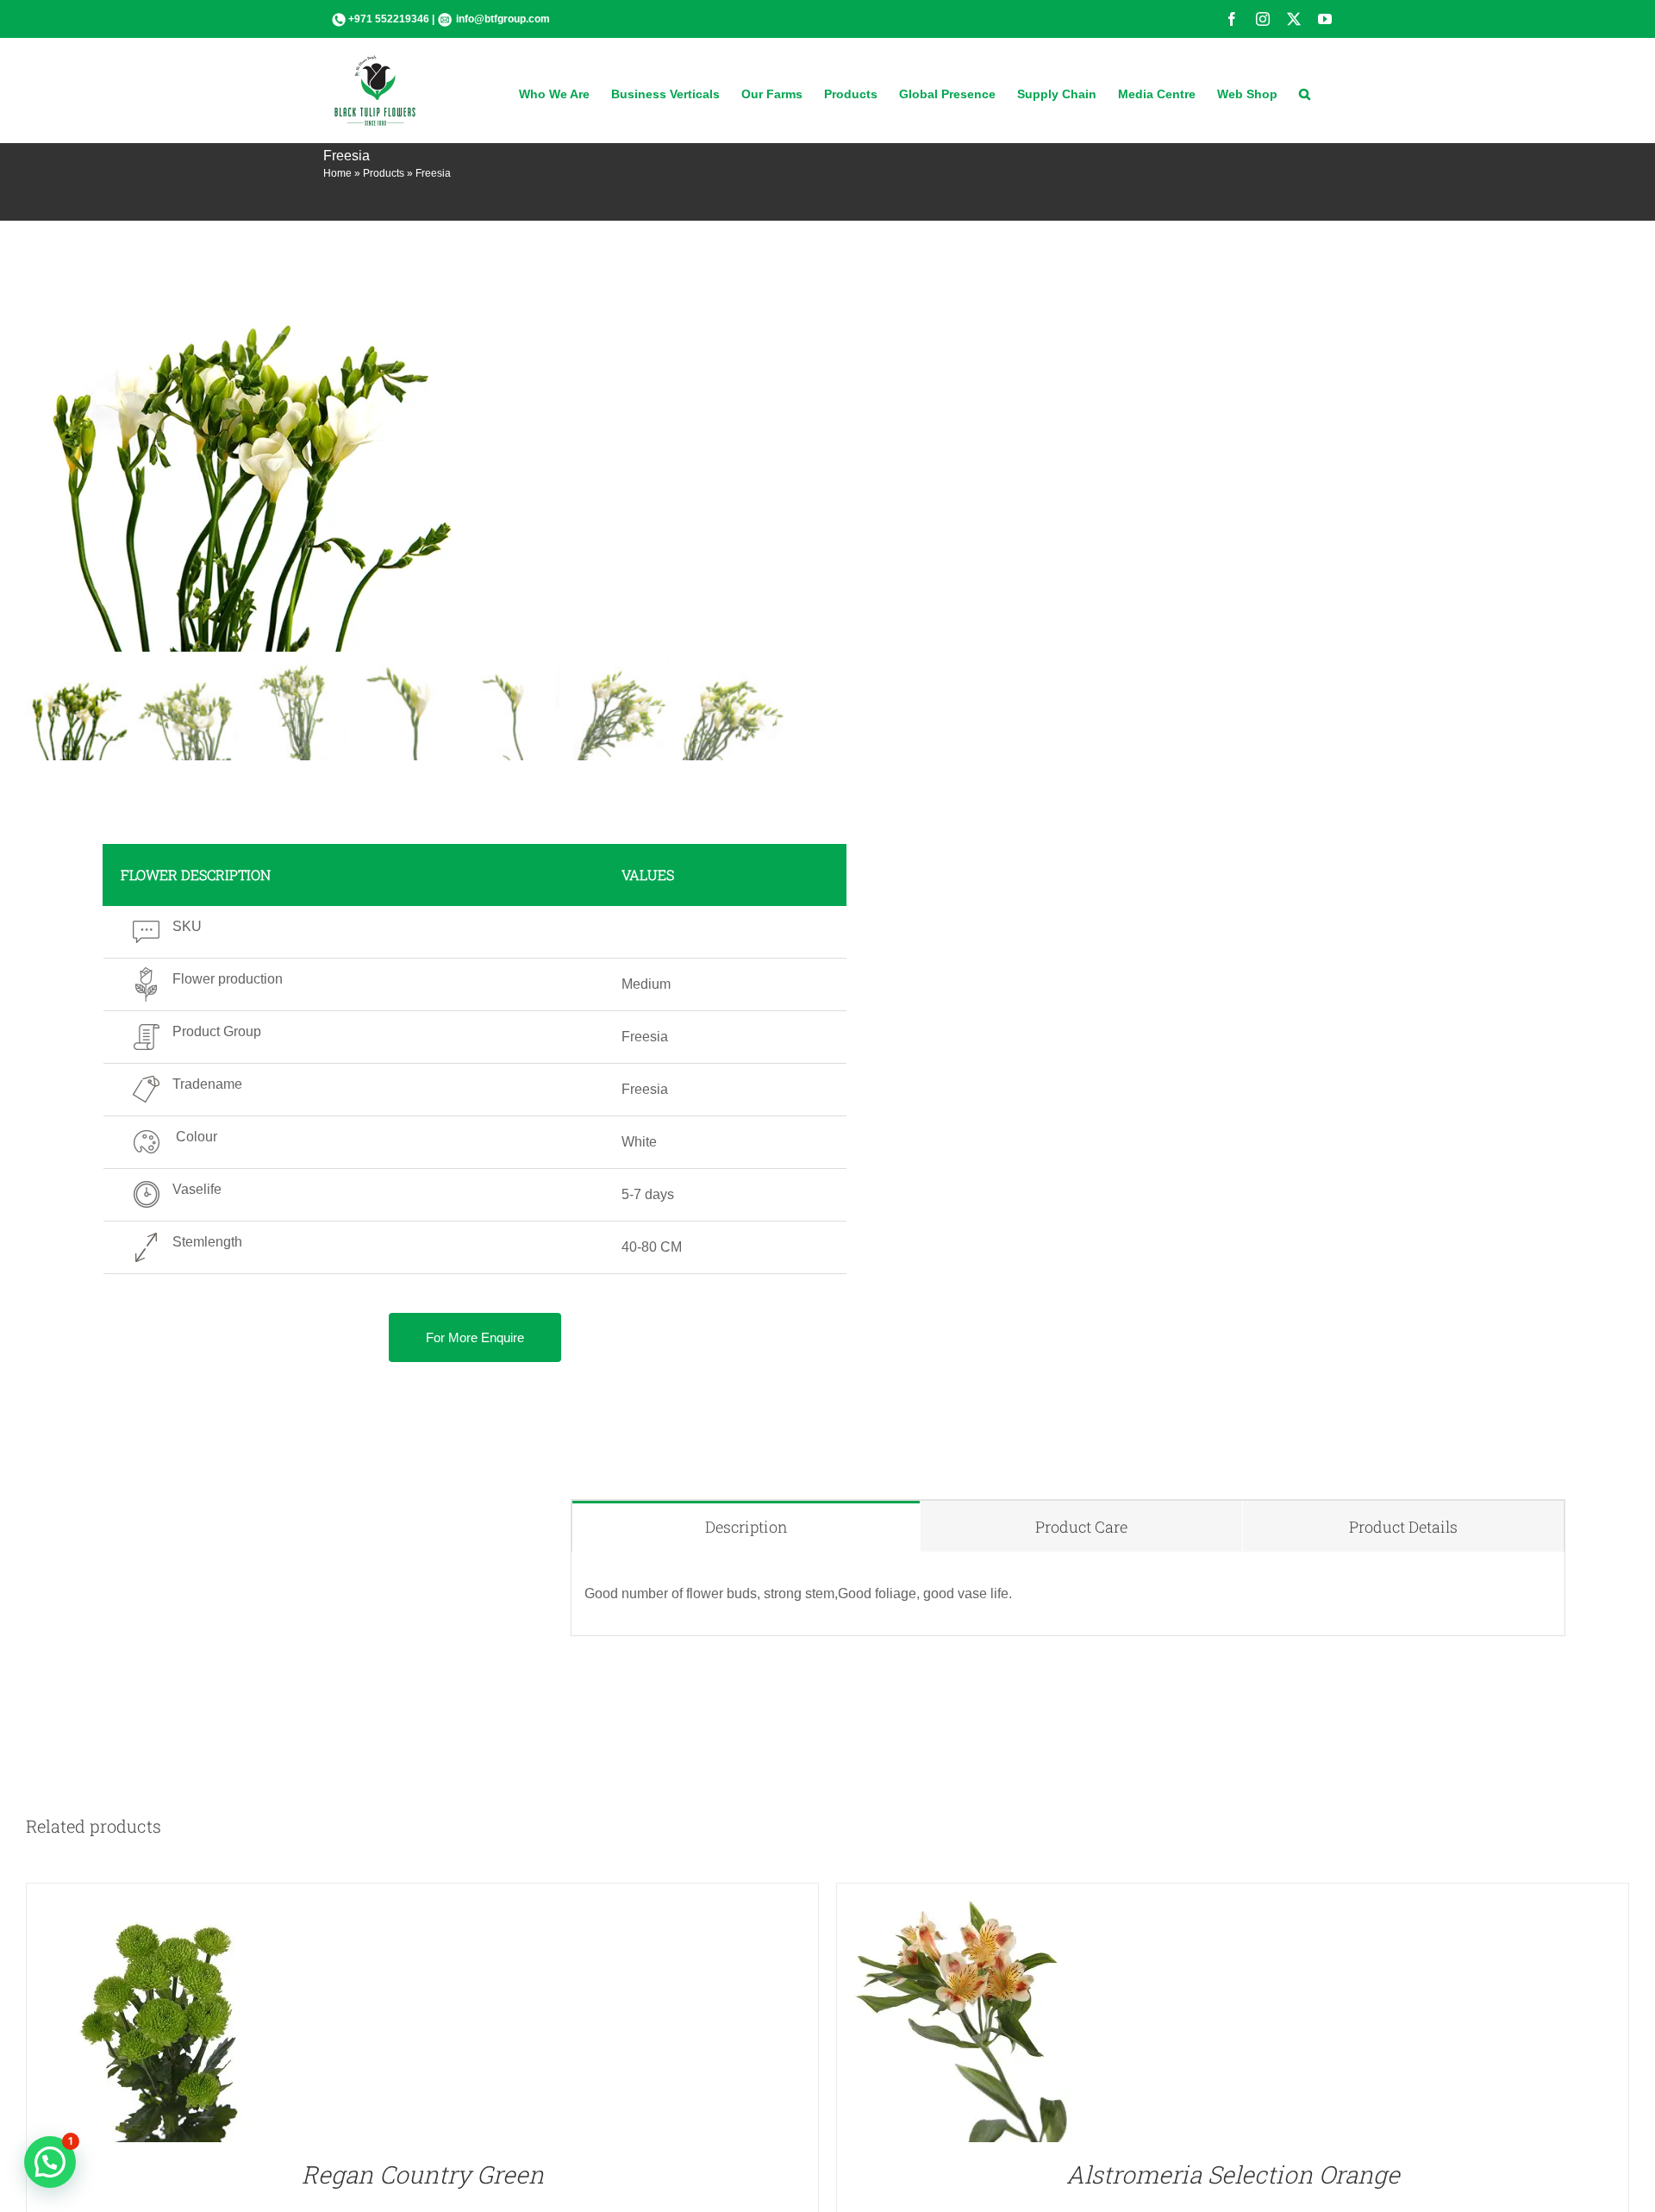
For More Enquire (475, 1337)
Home (337, 173)
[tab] (746, 1526)
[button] (1305, 92)
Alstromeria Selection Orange (1233, 2175)
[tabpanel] (1068, 1594)
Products (384, 173)
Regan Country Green (423, 2175)
